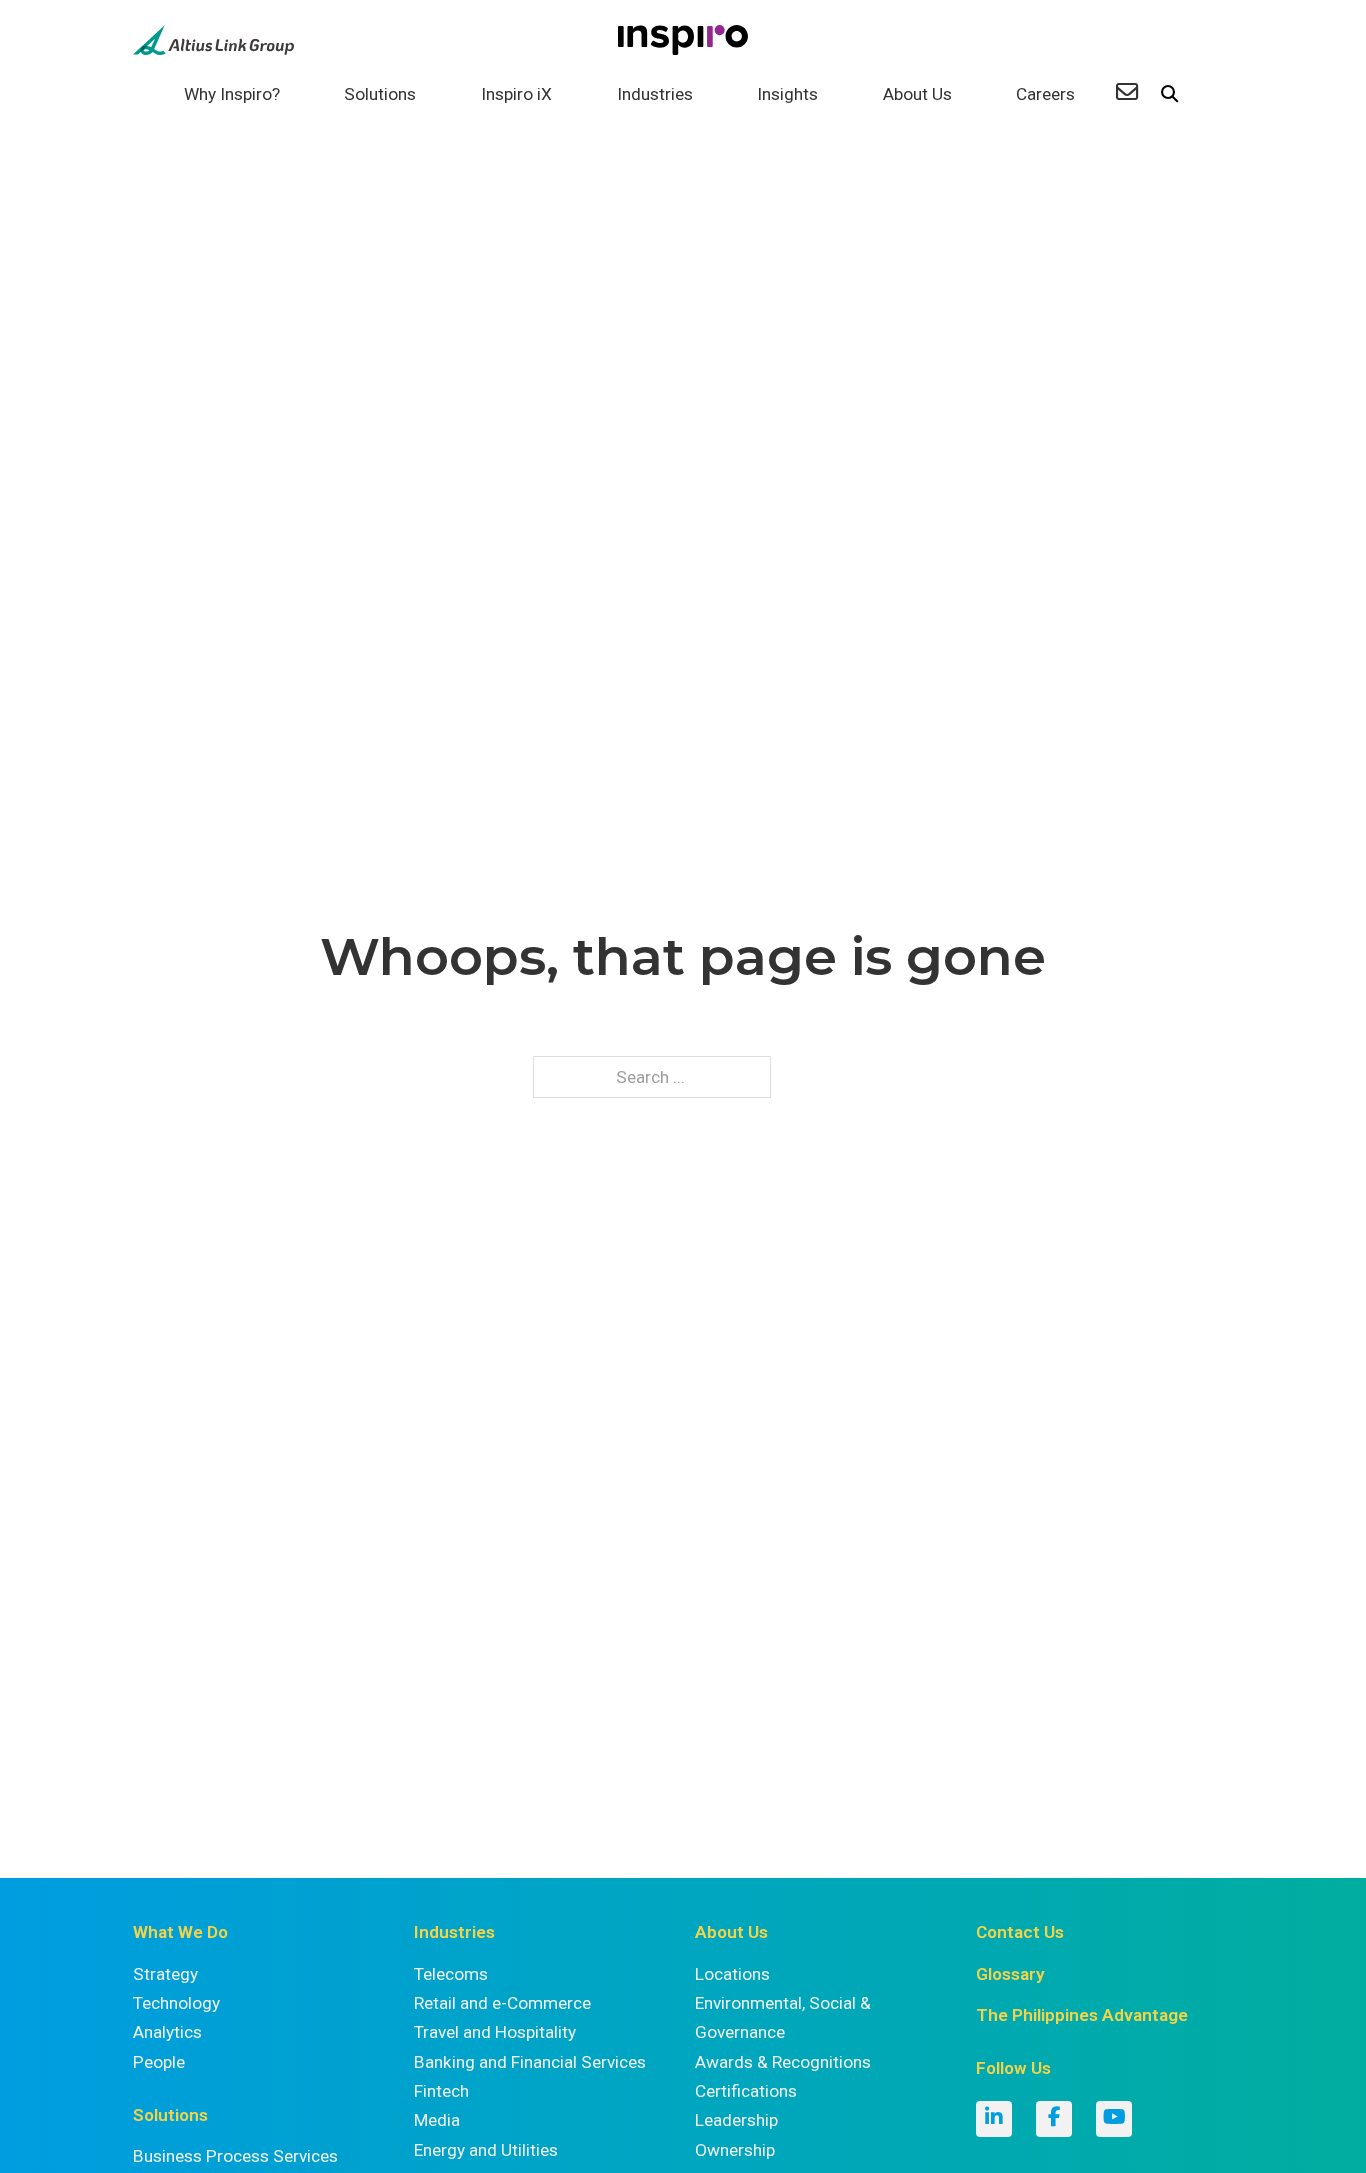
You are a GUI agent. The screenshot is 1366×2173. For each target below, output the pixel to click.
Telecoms (451, 1974)
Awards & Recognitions (783, 2062)
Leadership (736, 2120)
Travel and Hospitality (495, 2032)
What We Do (180, 1932)
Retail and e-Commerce (502, 2003)
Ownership (735, 2150)
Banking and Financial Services (530, 2062)
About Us (917, 94)
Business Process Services (235, 2156)
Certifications (746, 2091)
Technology (176, 2003)
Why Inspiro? (232, 94)
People (159, 2062)
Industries (655, 94)
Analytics (167, 2032)
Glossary (1010, 1974)
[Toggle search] (1169, 95)
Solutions (380, 94)
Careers (1045, 94)
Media (437, 2120)
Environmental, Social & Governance (783, 2017)
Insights (787, 94)
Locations (732, 1974)
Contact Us (1020, 1932)
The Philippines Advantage (1082, 2015)
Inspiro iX (516, 94)
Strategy (165, 1974)
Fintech (441, 2091)
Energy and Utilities (486, 2150)
